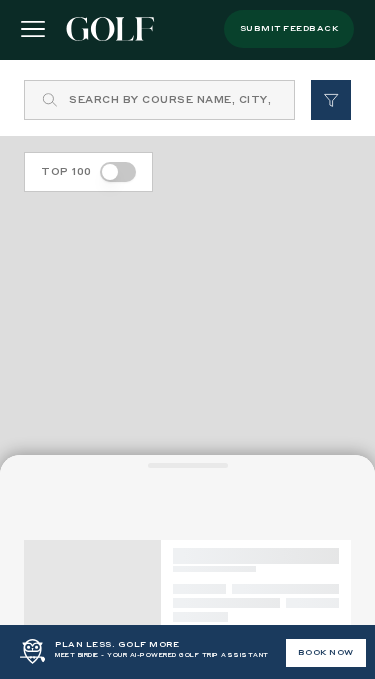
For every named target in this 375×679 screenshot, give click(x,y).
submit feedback (289, 29)
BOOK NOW (326, 653)
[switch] (118, 172)
